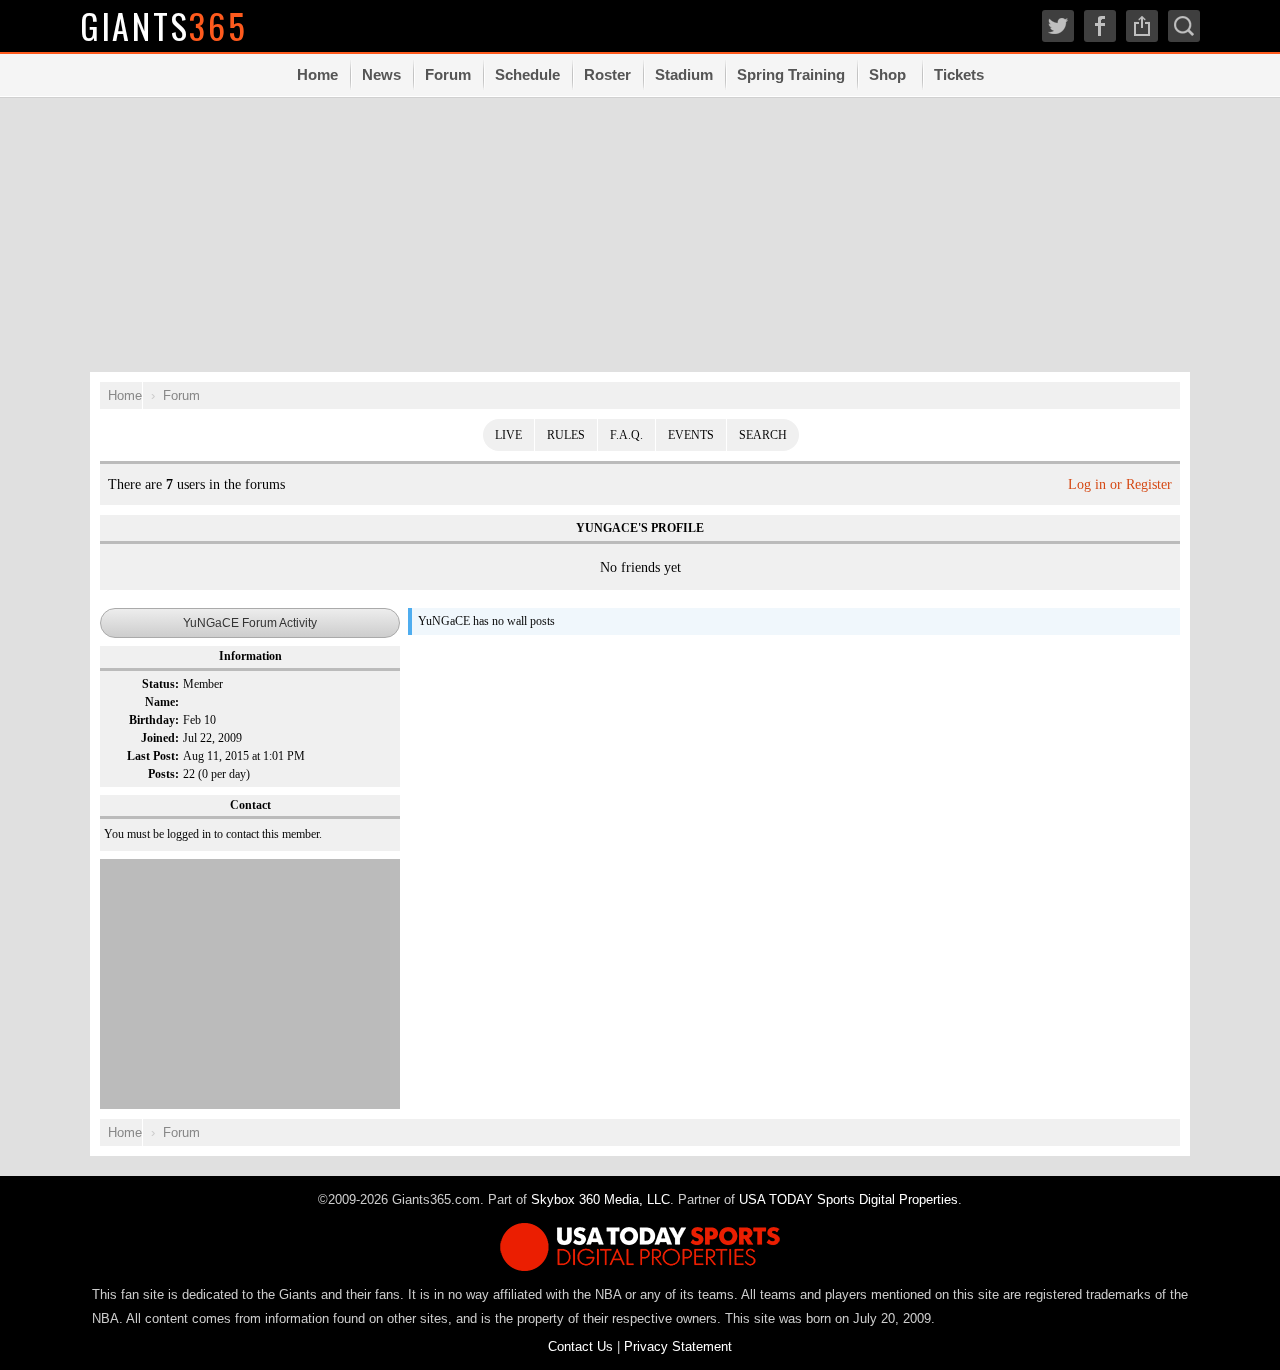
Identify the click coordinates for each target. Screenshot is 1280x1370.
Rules (566, 435)
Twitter (1058, 26)
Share (1142, 26)
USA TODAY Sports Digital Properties (848, 1199)
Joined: (160, 738)
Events (691, 435)
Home (317, 74)
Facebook (1100, 26)
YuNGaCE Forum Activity (250, 623)
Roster (607, 74)
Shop (887, 74)
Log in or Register (1120, 484)
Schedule (527, 74)
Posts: (163, 774)
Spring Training (791, 74)
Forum (448, 74)
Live (508, 435)
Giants (164, 25)
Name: (162, 702)
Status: (160, 684)
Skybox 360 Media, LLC (600, 1199)
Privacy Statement (678, 1346)
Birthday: (154, 720)
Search (763, 435)
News (381, 74)
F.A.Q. (626, 435)
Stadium (684, 74)
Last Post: (153, 756)
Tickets (959, 74)
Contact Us (580, 1346)
